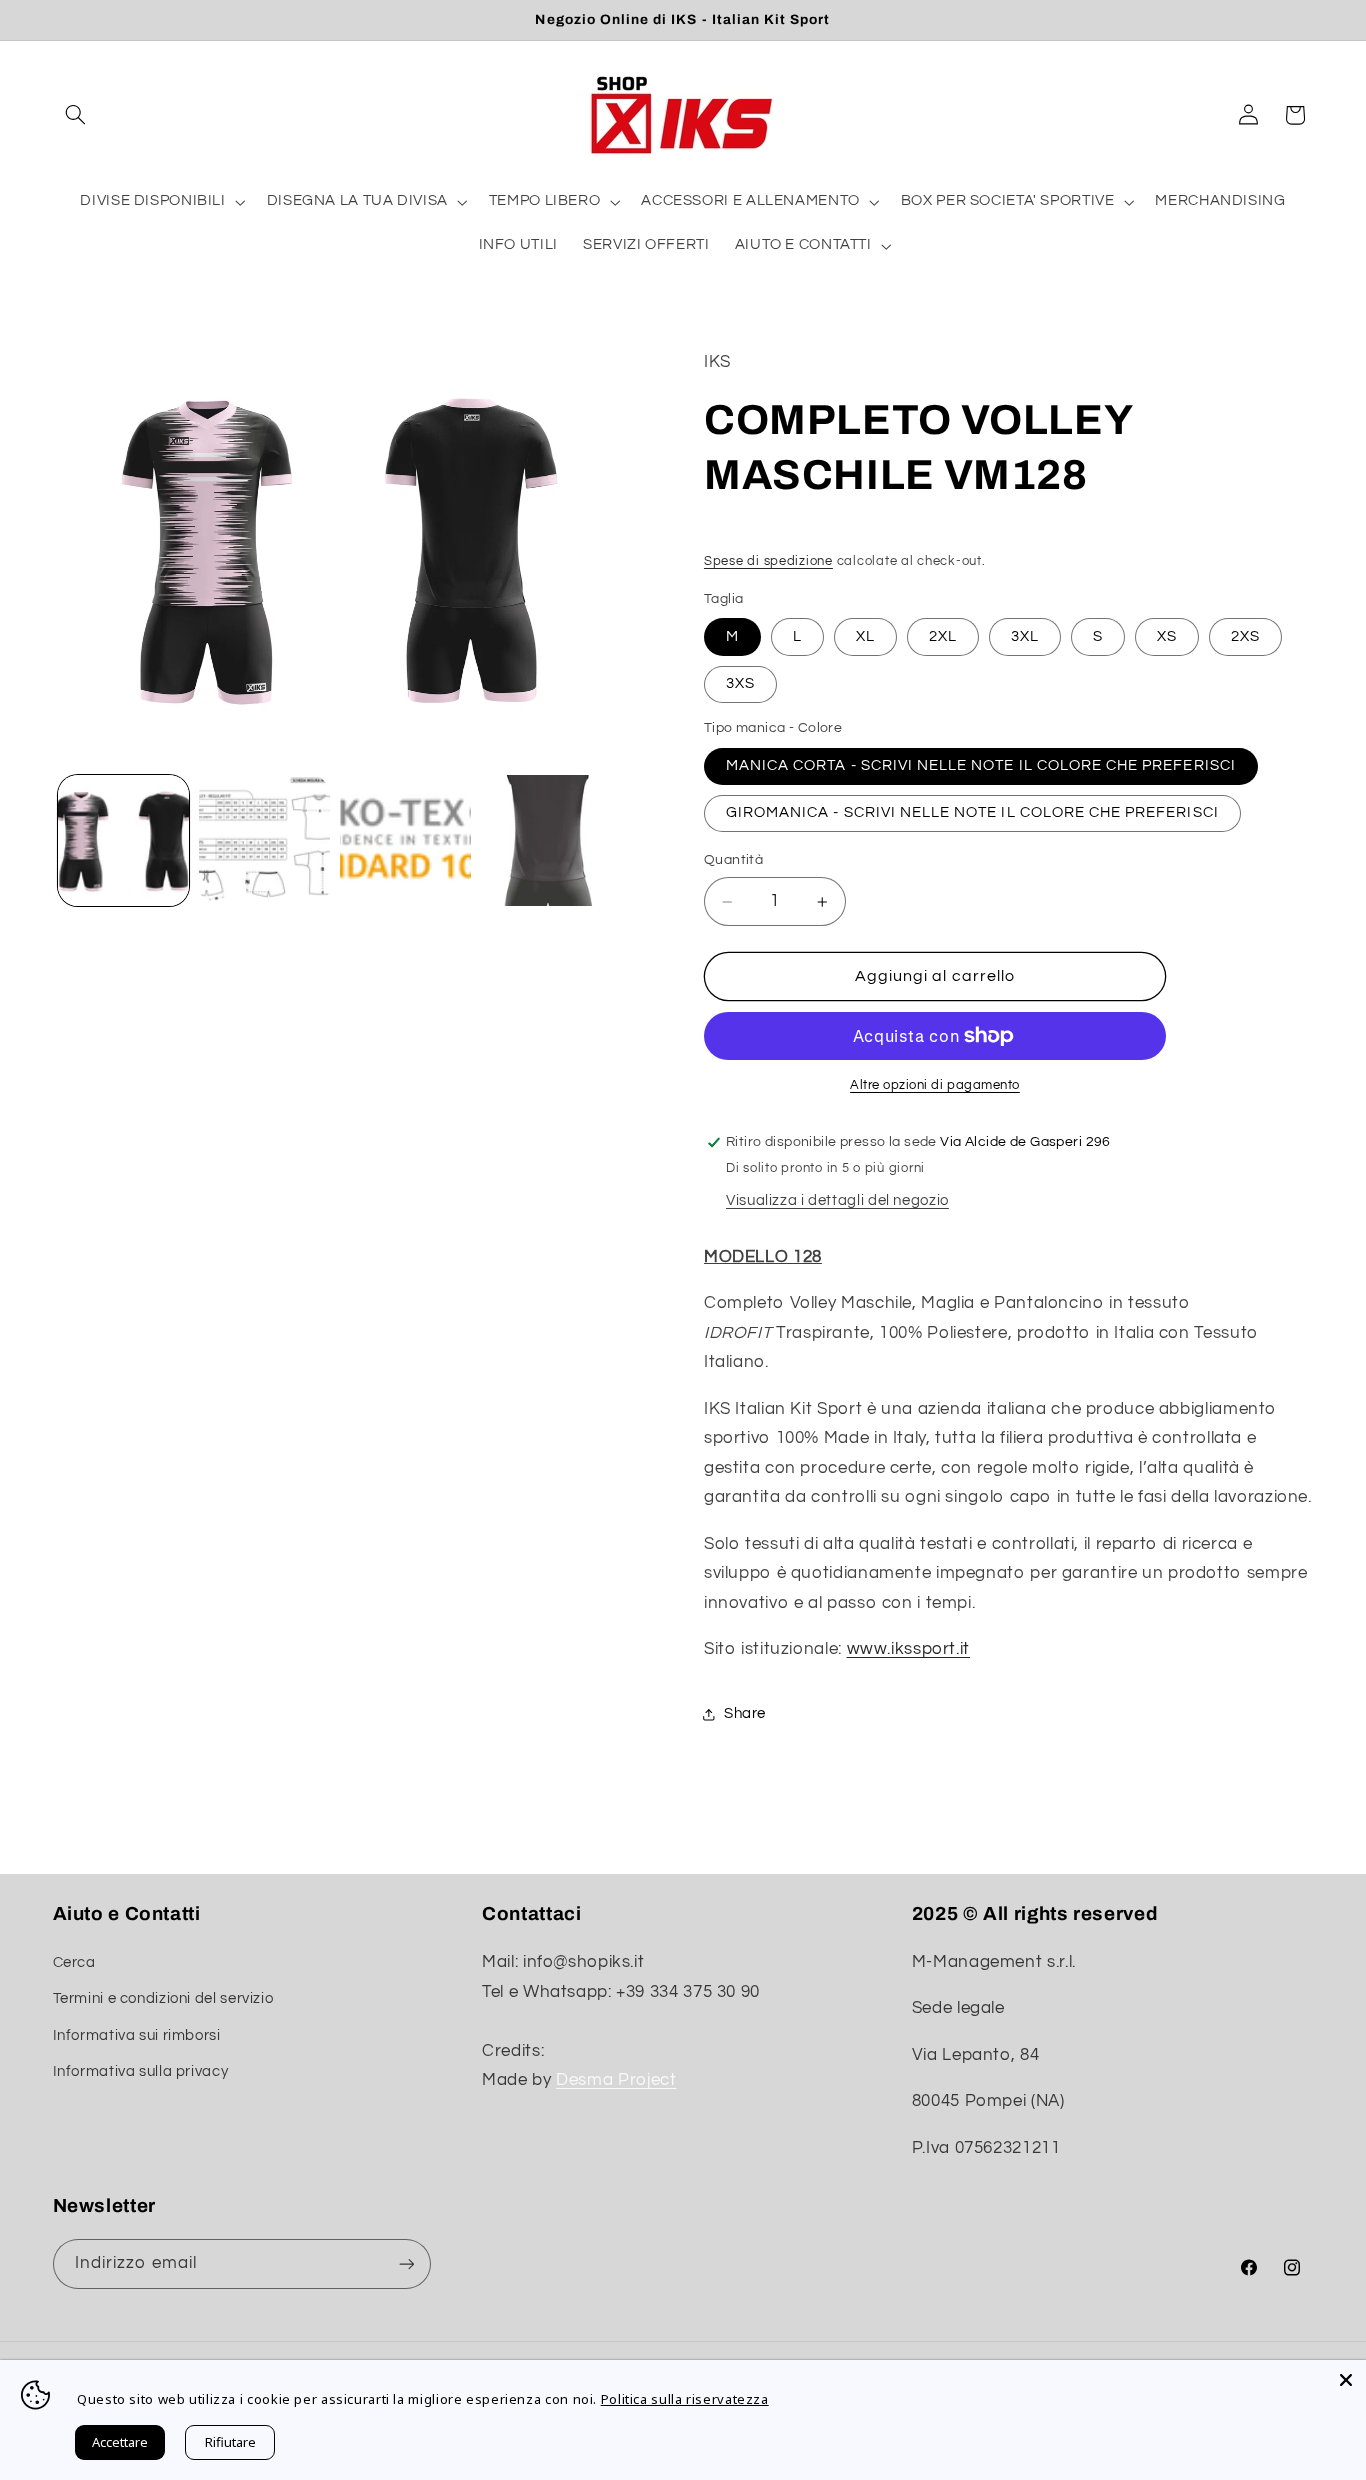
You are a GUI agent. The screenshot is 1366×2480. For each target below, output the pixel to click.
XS (1167, 636)
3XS (740, 683)
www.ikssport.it (908, 1650)
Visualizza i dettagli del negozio (837, 1200)
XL (865, 636)
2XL (943, 636)
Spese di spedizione (768, 561)
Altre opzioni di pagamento (935, 1085)
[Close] (1346, 2380)
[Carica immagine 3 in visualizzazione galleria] (405, 840)
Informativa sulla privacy (141, 2071)
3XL (1025, 636)
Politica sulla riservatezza (685, 2399)
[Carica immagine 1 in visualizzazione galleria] (123, 840)
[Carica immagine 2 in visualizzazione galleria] (264, 840)
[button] (76, 115)
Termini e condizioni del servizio (163, 1998)
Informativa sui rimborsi (137, 2034)
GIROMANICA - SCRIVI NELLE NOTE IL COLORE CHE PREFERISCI (972, 812)
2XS (1245, 636)
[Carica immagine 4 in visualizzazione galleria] (547, 840)
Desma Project (616, 2080)
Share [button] (745, 1714)
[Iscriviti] (406, 2264)
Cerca (74, 1961)
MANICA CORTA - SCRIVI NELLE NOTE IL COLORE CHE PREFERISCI (981, 765)
